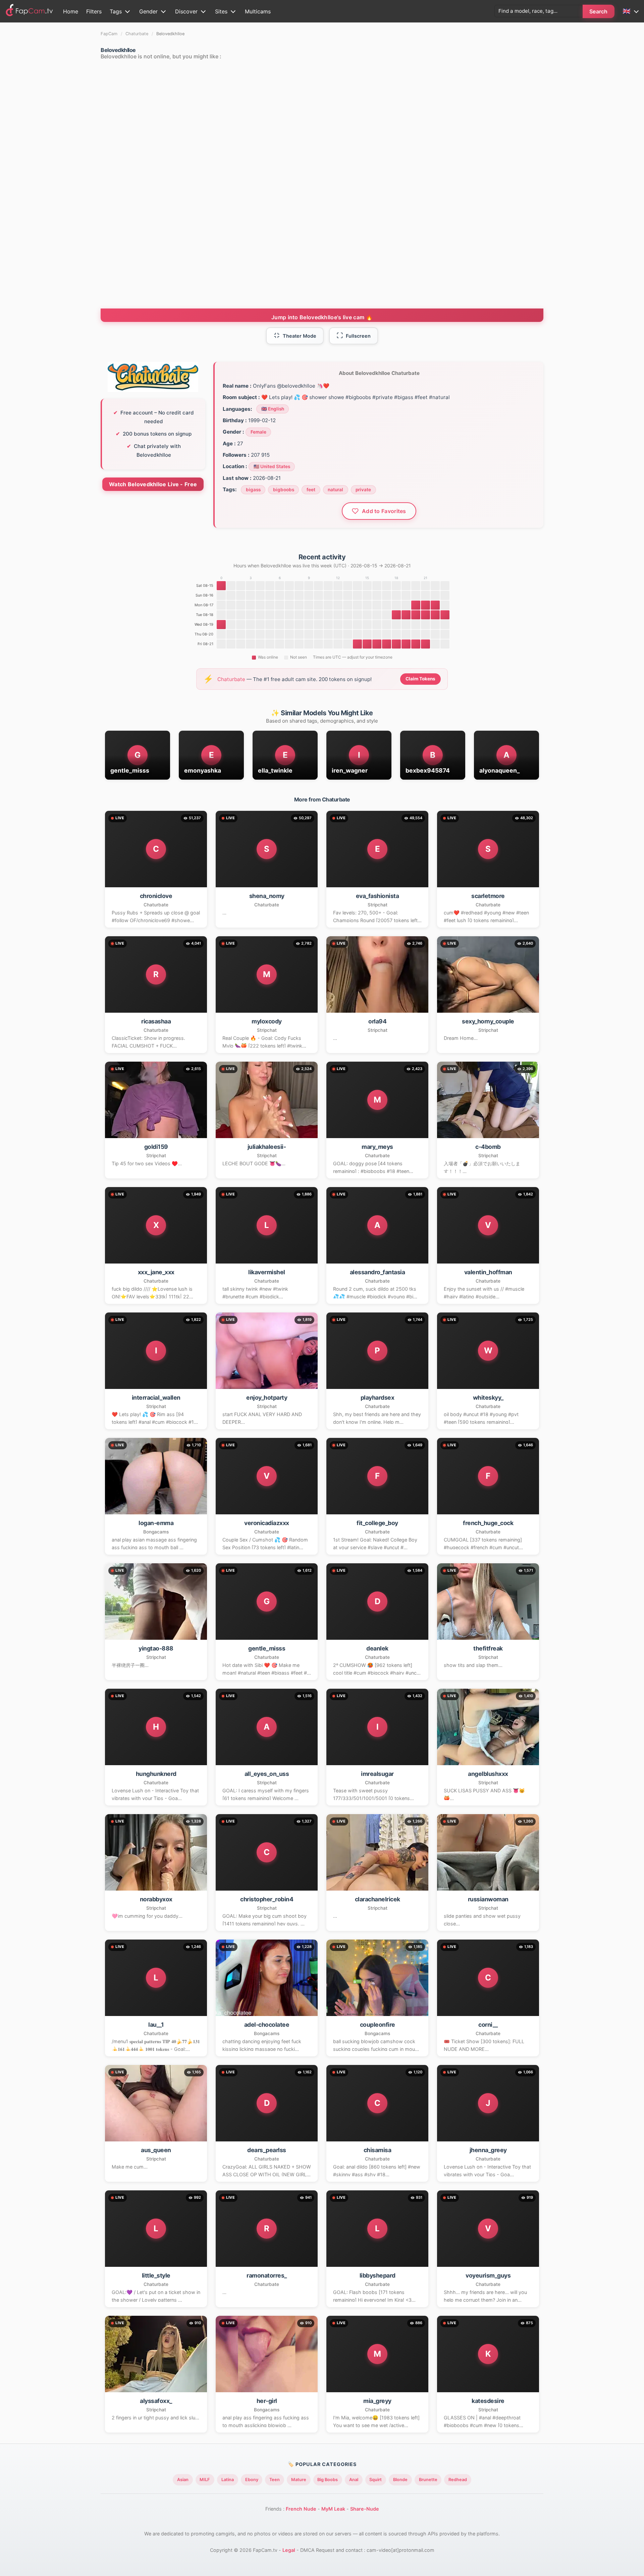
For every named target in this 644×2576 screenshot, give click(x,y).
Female (258, 432)
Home (71, 11)
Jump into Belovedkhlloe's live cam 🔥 (322, 317)
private (363, 490)
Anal (354, 2480)
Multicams (258, 11)
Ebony (252, 2480)
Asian (183, 2480)
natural (335, 490)
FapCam (109, 34)
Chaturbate (137, 34)
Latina (228, 2480)
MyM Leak (333, 2509)
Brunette (428, 2480)
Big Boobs (328, 2480)
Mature (299, 2480)
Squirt (375, 2480)
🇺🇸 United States (272, 466)
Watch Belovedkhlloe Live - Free (153, 484)
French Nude (301, 2509)
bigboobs (284, 490)
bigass (253, 490)
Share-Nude (365, 2509)
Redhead (458, 2480)
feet (311, 490)
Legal (289, 2550)
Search (599, 11)
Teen (275, 2480)
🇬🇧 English (273, 409)
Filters (94, 11)
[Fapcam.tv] (30, 11)
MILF (205, 2480)
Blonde (400, 2480)
